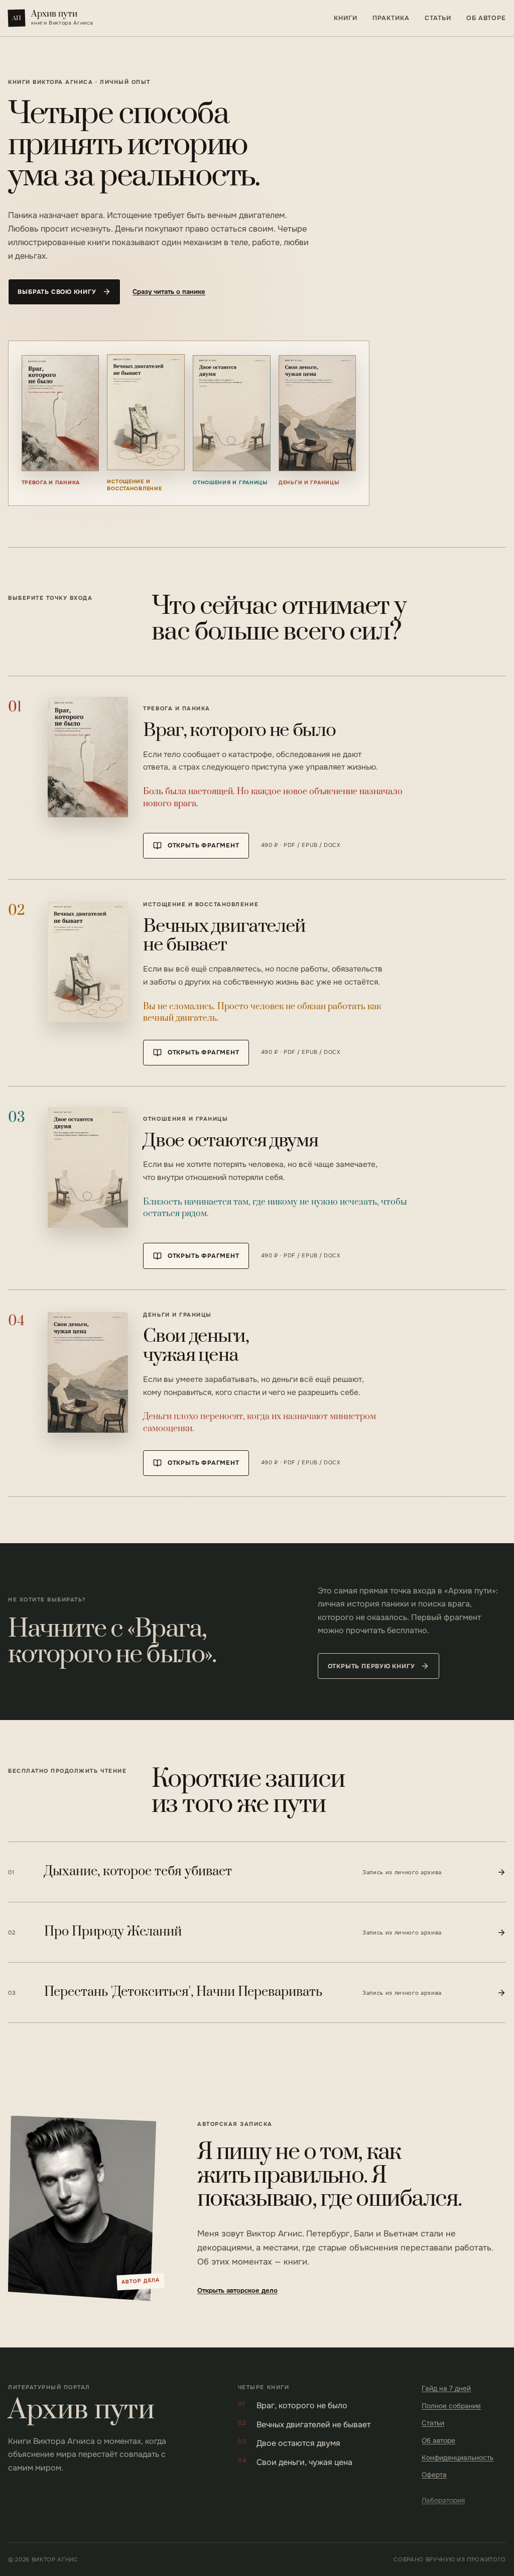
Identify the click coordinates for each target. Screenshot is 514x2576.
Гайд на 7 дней (446, 2388)
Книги (345, 18)
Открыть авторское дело (237, 2290)
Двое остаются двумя (289, 2443)
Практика (391, 18)
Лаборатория (443, 2500)
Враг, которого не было (293, 2405)
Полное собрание (451, 2406)
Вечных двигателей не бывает (304, 2425)
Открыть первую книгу (371, 1666)
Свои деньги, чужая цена (295, 2462)
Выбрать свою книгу (57, 292)
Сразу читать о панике (169, 292)
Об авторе (486, 18)
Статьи (438, 18)
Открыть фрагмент (204, 845)
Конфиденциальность (458, 2458)
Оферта (434, 2475)
